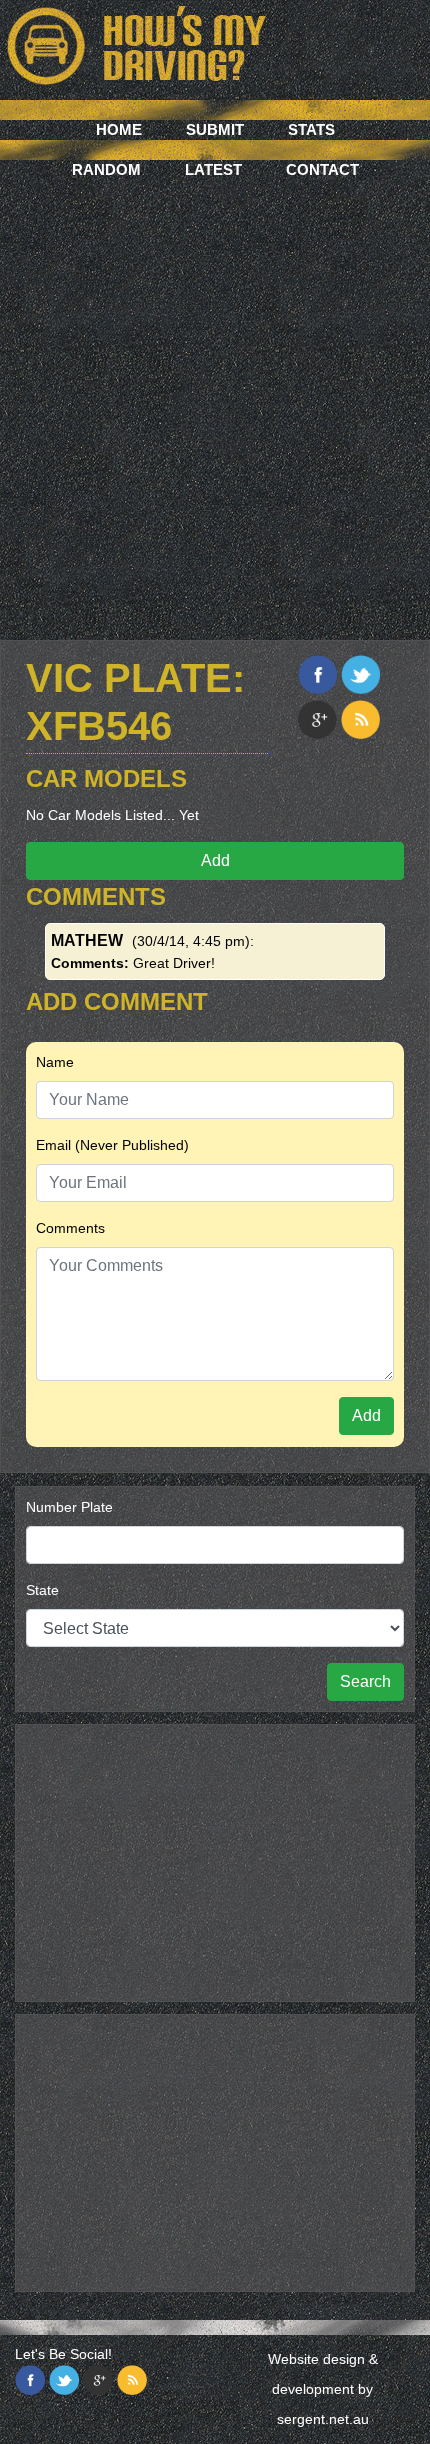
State (42, 1590)
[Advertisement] (215, 405)
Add (215, 860)
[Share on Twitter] (360, 674)
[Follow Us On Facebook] (30, 2380)
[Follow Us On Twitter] (64, 2380)
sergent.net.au (323, 2419)
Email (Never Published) (112, 1145)
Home (119, 129)
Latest (213, 169)
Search (365, 1681)
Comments (70, 1228)
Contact (322, 169)
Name (55, 1062)
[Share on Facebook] (317, 674)
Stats (311, 129)
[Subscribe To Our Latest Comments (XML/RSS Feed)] (360, 719)
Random (106, 169)
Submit (215, 129)
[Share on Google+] (317, 719)
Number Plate (69, 1507)
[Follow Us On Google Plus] (98, 2380)
